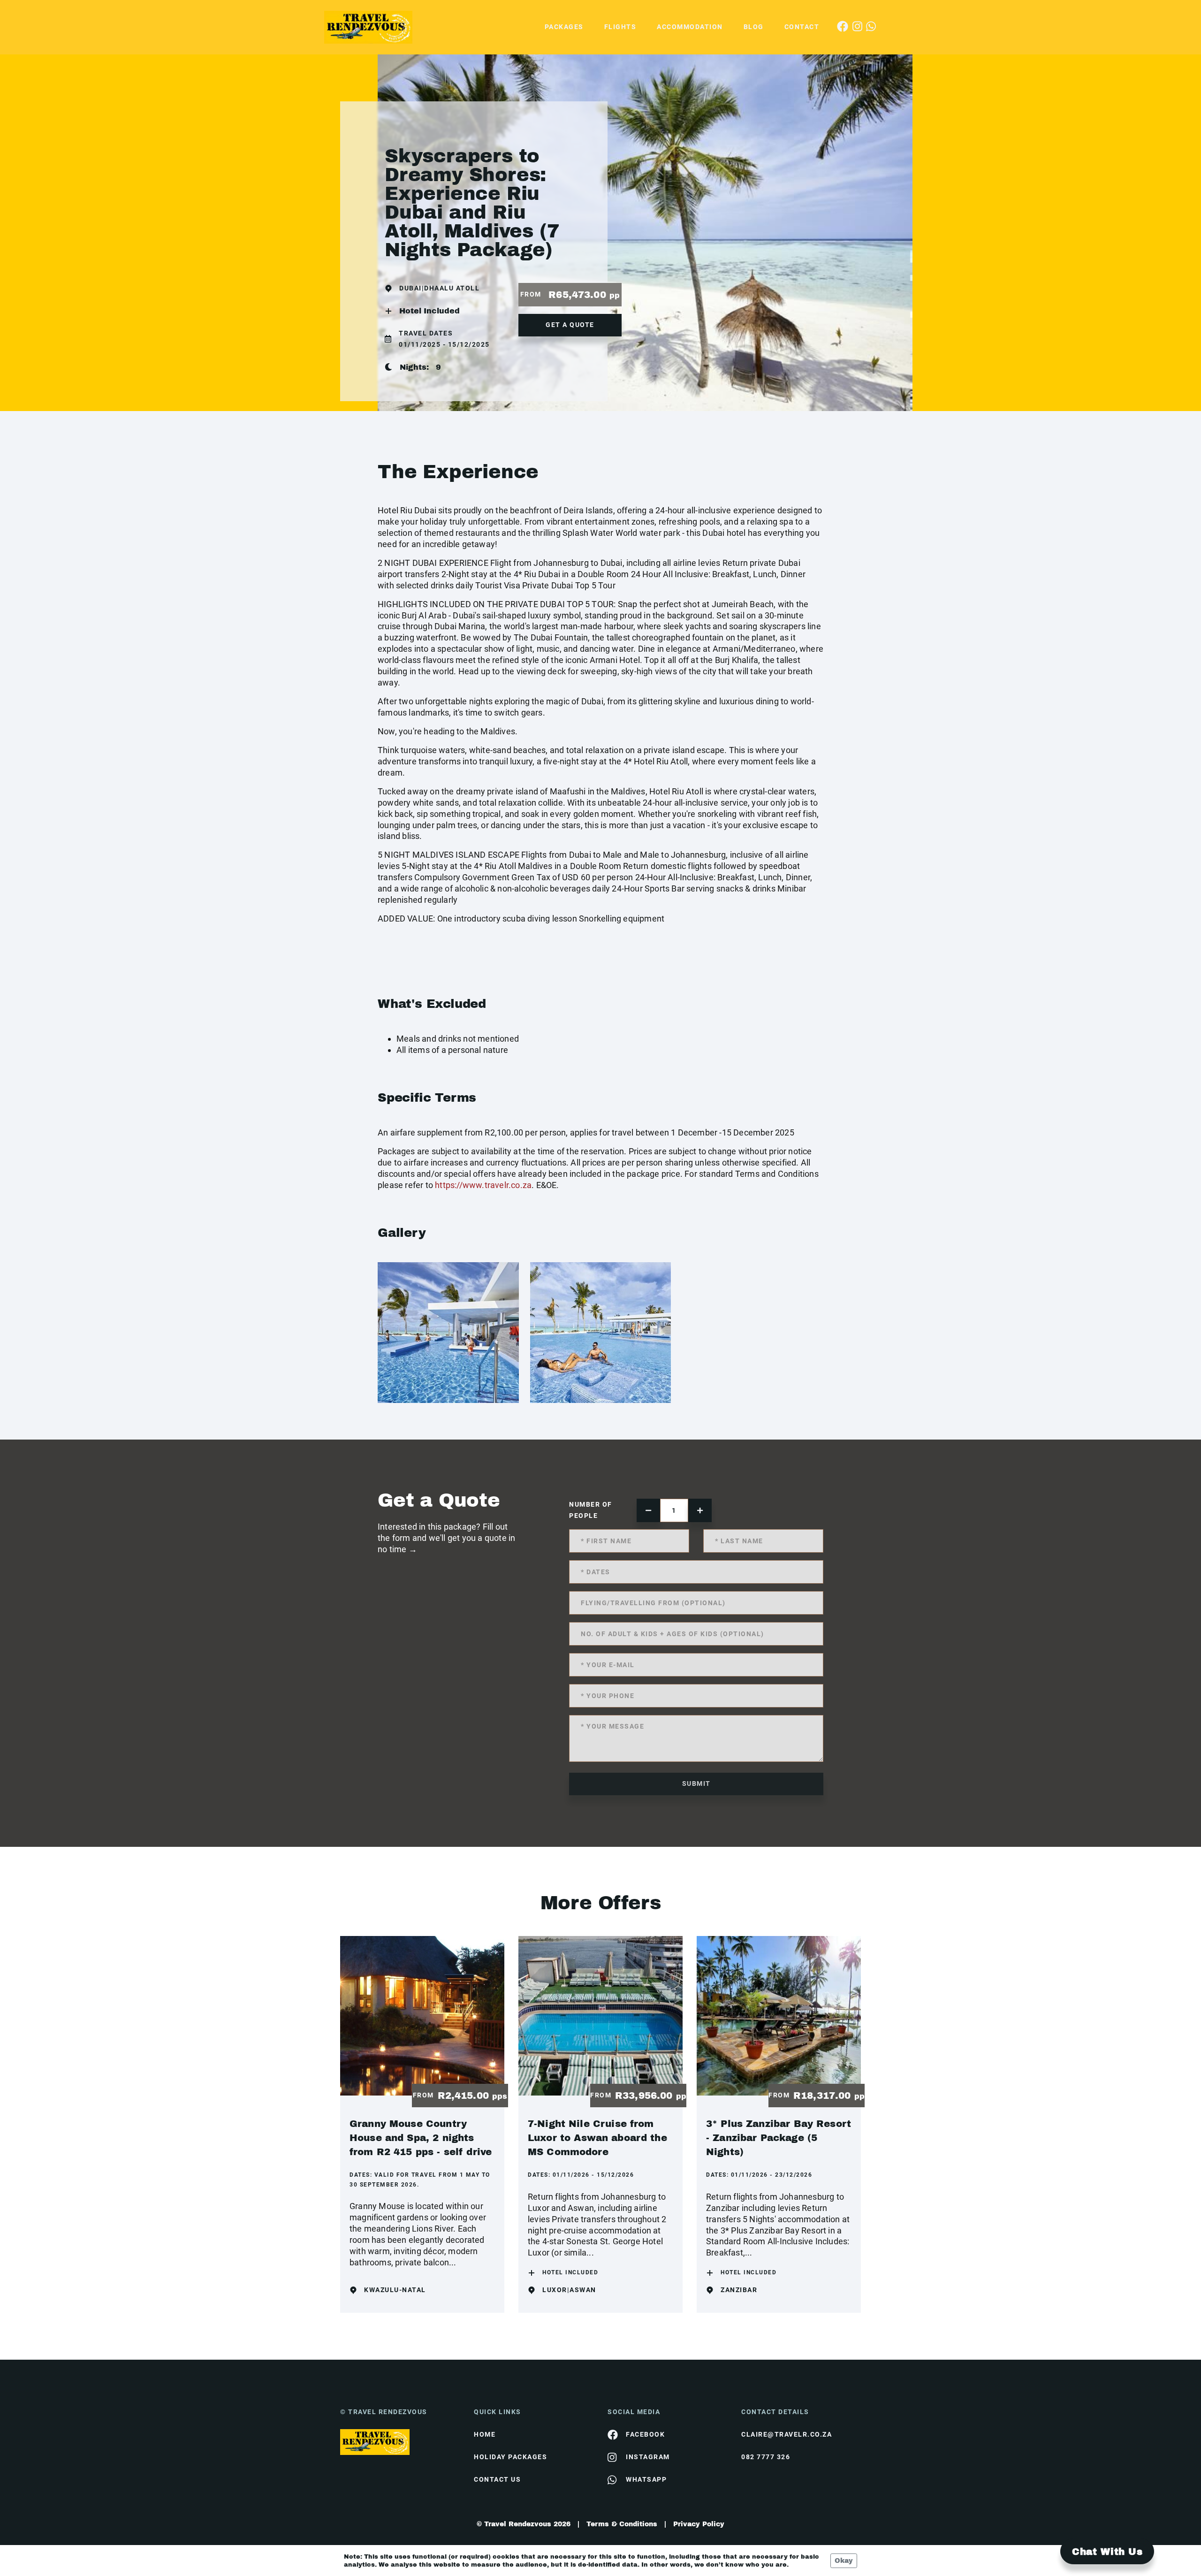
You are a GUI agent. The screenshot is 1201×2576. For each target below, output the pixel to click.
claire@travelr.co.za (787, 2434)
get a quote (570, 325)
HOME (485, 2434)
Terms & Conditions (622, 2524)
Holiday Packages (510, 2457)
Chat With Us (1107, 2552)
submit (696, 1783)
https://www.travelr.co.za (483, 1185)
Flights (620, 27)
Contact (802, 27)
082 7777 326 (766, 2457)
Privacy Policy (699, 2524)
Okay (844, 2561)
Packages (564, 27)
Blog (754, 27)
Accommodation (690, 27)
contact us (497, 2479)
